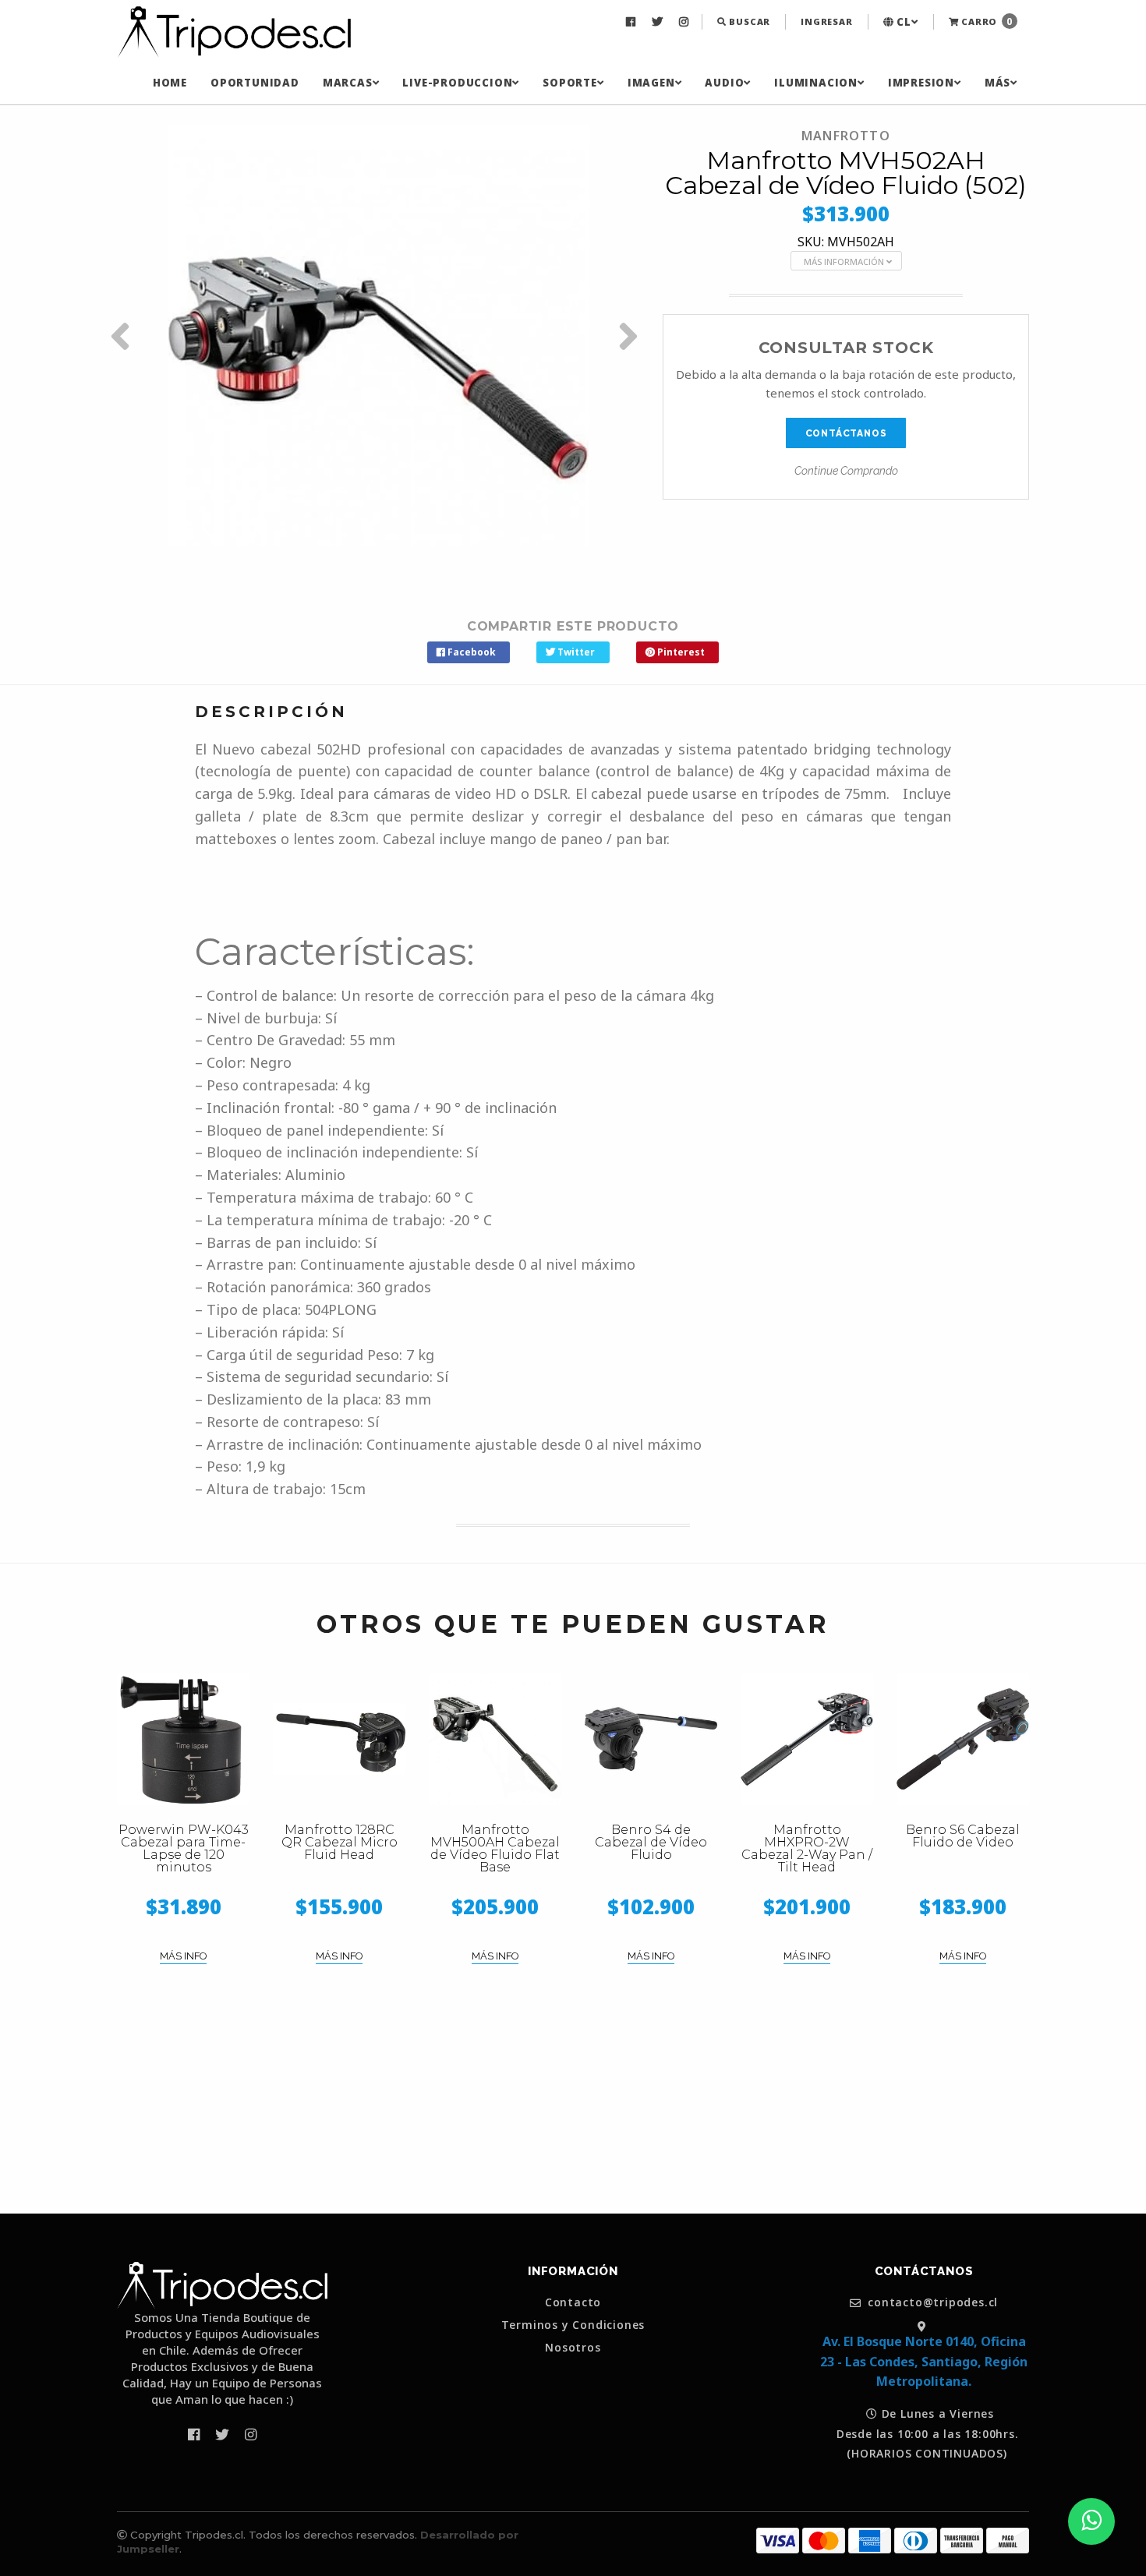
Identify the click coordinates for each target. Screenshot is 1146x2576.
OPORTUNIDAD (255, 83)
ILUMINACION (816, 83)
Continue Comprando (846, 471)
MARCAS (348, 83)
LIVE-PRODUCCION (457, 83)
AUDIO (724, 83)
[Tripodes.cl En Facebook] (633, 22)
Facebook (470, 652)
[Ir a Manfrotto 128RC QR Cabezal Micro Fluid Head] (339, 1739)
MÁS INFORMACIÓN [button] (845, 261)
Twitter (575, 652)
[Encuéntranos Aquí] (924, 2326)
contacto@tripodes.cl (932, 2303)
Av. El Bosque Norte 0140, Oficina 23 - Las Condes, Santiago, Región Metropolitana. (924, 2361)
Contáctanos (846, 433)
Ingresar (826, 21)
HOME (170, 83)
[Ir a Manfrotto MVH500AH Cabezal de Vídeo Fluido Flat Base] (495, 1739)
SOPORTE (570, 83)
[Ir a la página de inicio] (234, 33)
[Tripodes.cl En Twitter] (659, 22)
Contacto (573, 2302)
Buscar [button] (749, 21)
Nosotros (573, 2348)
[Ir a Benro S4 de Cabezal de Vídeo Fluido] (651, 1739)
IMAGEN (651, 83)
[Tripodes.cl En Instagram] (686, 22)
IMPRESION (921, 83)
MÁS (997, 83)
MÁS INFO (183, 1956)
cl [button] (902, 22)
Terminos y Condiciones (573, 2325)
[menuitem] (633, 22)
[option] (378, 336)
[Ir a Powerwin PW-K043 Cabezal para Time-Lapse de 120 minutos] (183, 1739)
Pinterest (680, 652)
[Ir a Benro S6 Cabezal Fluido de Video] (963, 1739)
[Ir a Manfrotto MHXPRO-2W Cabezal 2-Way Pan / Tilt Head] (807, 1739)
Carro (985, 21)
